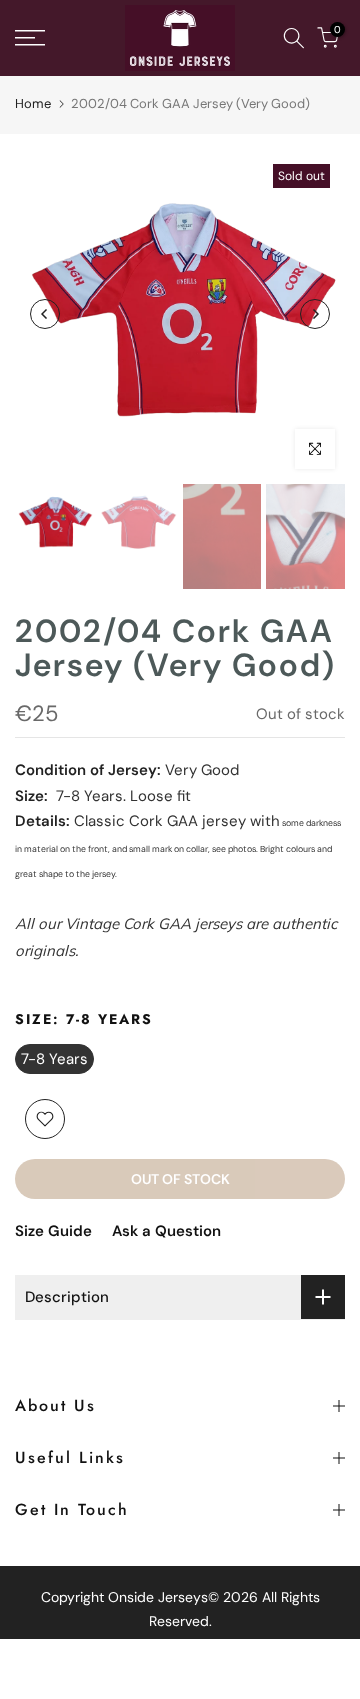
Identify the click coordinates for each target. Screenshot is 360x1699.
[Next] (315, 314)
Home (33, 103)
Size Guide (53, 1231)
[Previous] (45, 314)
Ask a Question (166, 1231)
